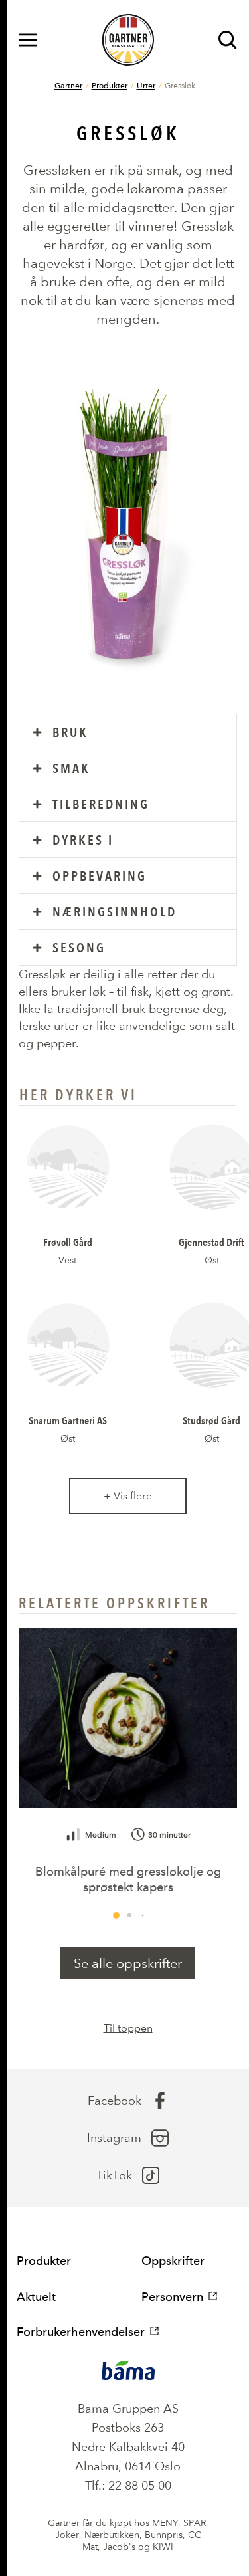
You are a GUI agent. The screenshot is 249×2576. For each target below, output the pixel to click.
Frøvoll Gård (68, 1242)
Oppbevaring (100, 876)
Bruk (70, 732)
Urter (146, 85)
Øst (212, 1260)
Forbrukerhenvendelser (81, 2332)
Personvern (172, 2297)
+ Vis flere (128, 1496)
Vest (67, 1260)
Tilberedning (101, 804)
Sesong (79, 948)
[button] (116, 1915)
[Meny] (28, 40)
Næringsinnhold (115, 912)
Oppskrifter (173, 2261)
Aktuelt (36, 2297)
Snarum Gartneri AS (68, 1420)
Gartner (68, 85)
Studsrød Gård (211, 1420)
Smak (71, 768)
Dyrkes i (83, 840)
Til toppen (128, 2028)
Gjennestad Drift (211, 1242)
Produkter (110, 85)
